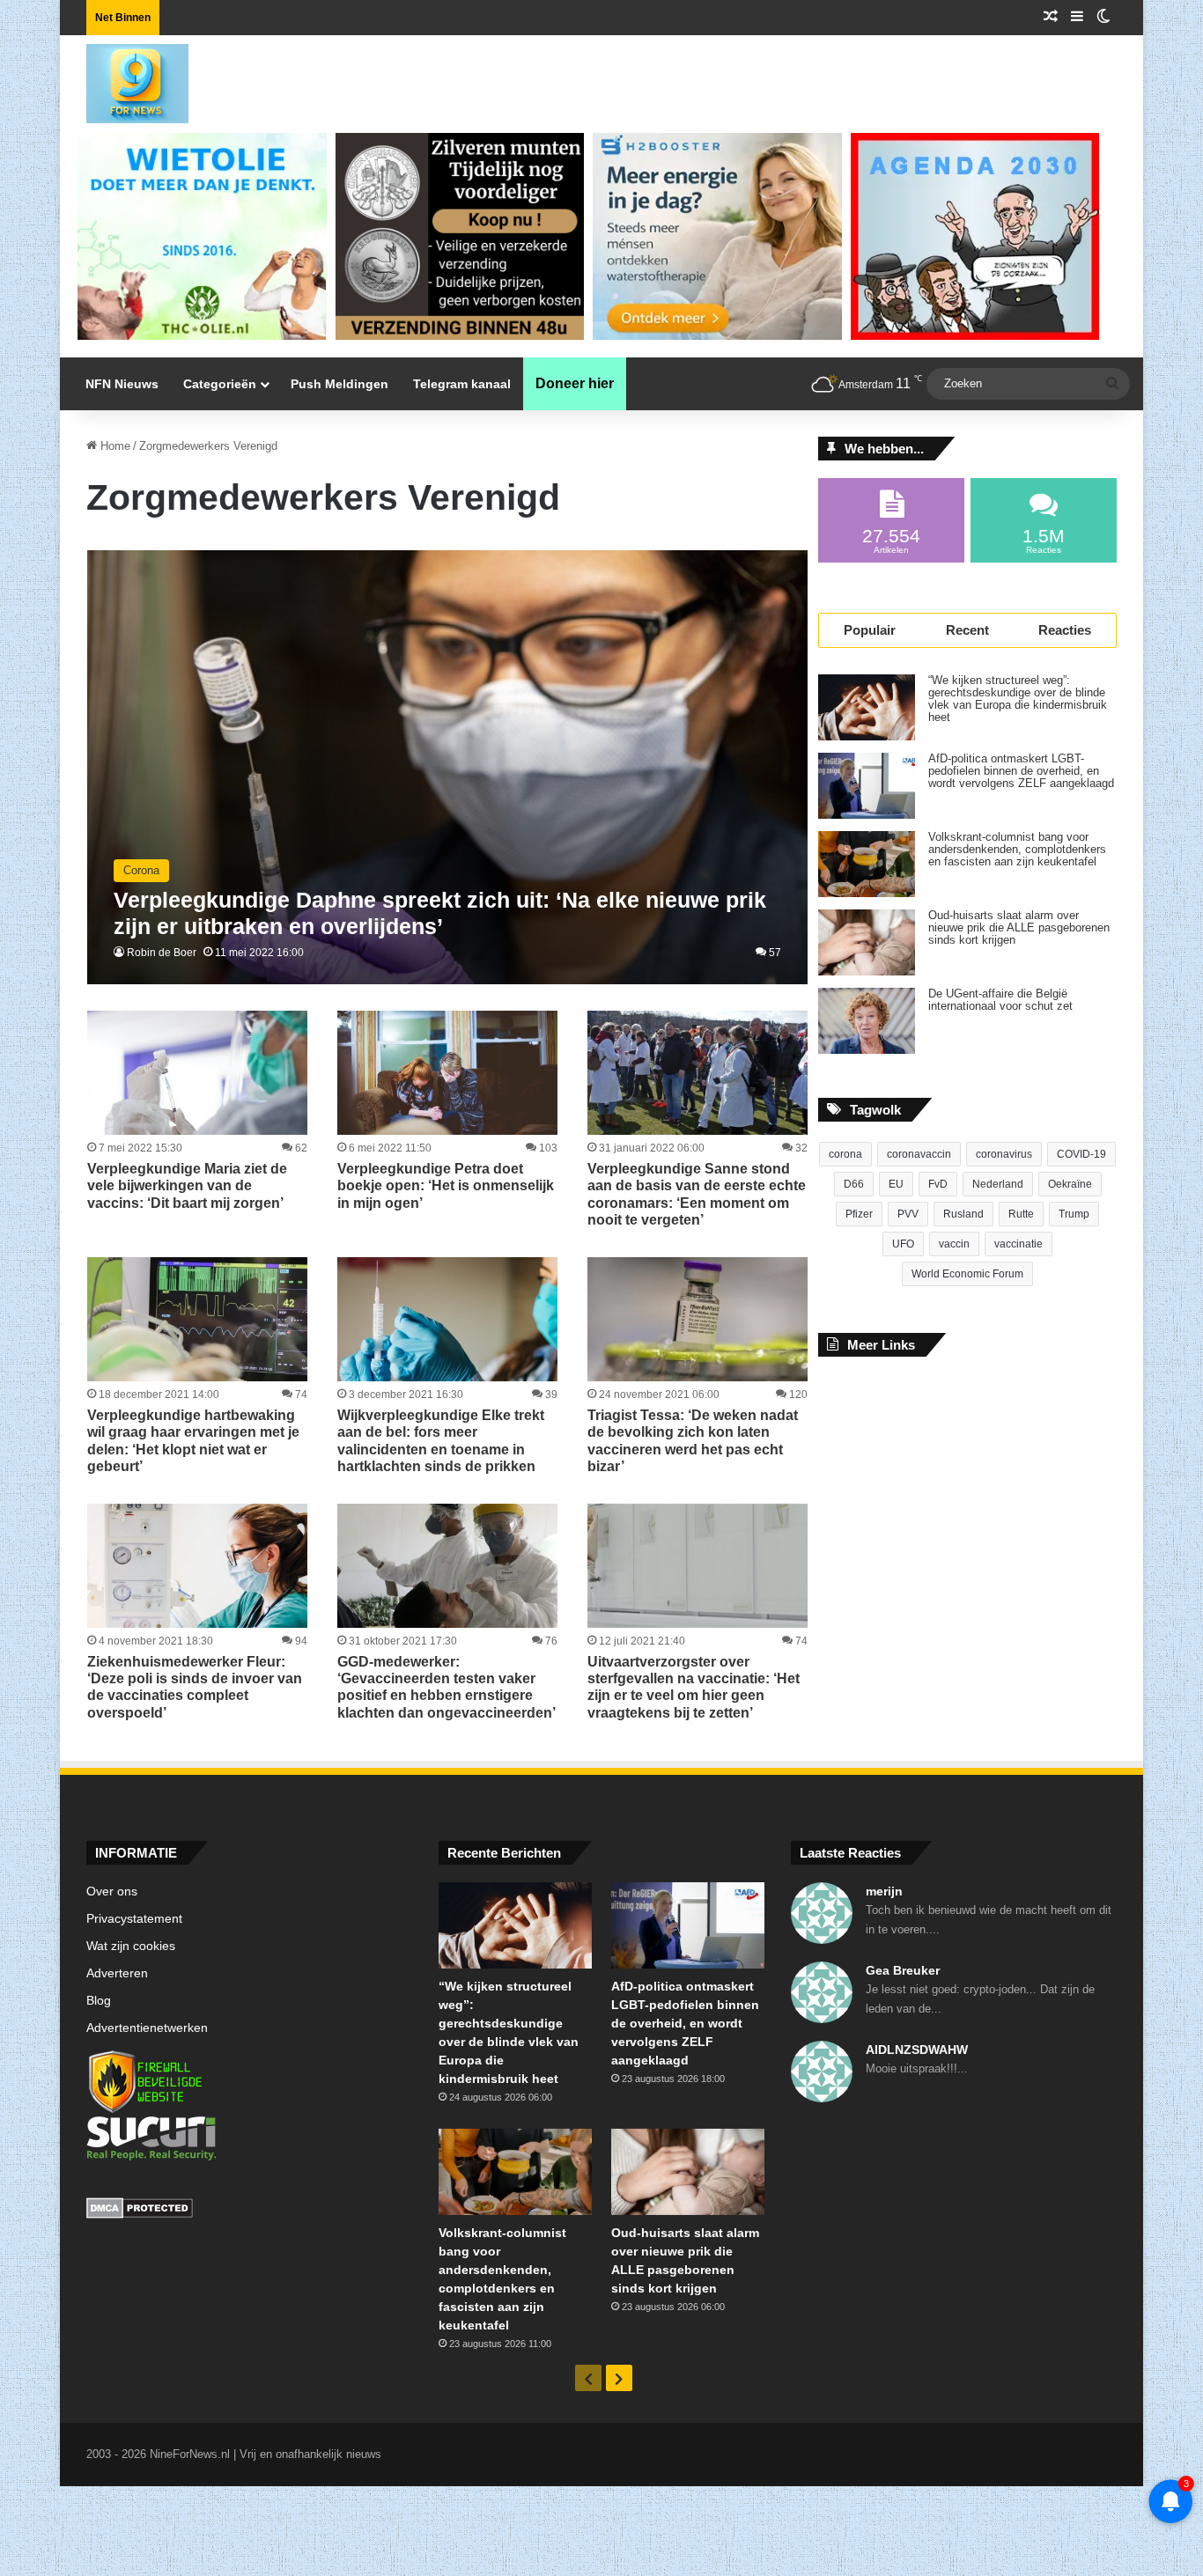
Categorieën (220, 384)
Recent (967, 630)
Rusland (963, 1214)
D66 (854, 1184)
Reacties (1065, 630)
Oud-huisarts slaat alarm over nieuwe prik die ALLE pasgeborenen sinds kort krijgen (1019, 928)
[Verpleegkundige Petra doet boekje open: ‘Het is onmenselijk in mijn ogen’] (447, 1073)
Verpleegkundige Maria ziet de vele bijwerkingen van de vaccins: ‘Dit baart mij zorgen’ (187, 1185)
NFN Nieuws (122, 384)
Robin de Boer (162, 953)
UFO (903, 1244)
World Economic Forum (967, 1274)
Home (114, 446)
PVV (908, 1214)
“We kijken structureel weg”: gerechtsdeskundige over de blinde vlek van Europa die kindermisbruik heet (1018, 699)
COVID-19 (1081, 1154)
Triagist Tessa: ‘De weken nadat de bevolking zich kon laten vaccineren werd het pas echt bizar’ (693, 1441)
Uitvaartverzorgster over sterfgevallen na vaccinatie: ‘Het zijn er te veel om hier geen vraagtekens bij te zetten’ (694, 1687)
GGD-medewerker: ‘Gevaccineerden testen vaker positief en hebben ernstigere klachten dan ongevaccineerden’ (447, 1687)
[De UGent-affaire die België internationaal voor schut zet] (867, 1021)
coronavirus (1004, 1154)
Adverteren (117, 1973)
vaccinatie (1018, 1244)
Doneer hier (575, 383)
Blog (99, 2001)
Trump (1074, 1214)
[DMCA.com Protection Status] (249, 2211)
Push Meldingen (339, 384)
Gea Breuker (903, 1970)
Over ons (112, 1892)
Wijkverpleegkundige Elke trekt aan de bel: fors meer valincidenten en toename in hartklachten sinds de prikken (441, 1441)
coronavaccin (919, 1154)
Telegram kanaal (462, 384)
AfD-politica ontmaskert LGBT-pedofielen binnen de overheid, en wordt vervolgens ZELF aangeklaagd (1021, 771)
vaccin (954, 1244)
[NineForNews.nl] (124, 79)
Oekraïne (1070, 1184)
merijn (884, 1891)
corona (845, 1154)
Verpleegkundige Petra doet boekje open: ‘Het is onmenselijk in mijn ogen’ (446, 1185)
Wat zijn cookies (131, 1946)
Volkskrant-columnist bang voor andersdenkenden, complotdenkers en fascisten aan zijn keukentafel (1017, 850)
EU (896, 1184)
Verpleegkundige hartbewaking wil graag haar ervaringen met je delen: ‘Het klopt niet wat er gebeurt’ (193, 1441)
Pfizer (859, 1214)
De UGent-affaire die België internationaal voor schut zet (1000, 1000)
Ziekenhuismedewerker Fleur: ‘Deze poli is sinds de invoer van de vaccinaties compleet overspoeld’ (195, 1687)
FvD (938, 1184)
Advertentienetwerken (147, 2028)
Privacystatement (134, 1919)
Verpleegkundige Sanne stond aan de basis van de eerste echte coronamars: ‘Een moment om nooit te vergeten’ (697, 1194)
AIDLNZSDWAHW (917, 2050)
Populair (870, 630)
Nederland (998, 1184)
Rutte (1021, 1214)
